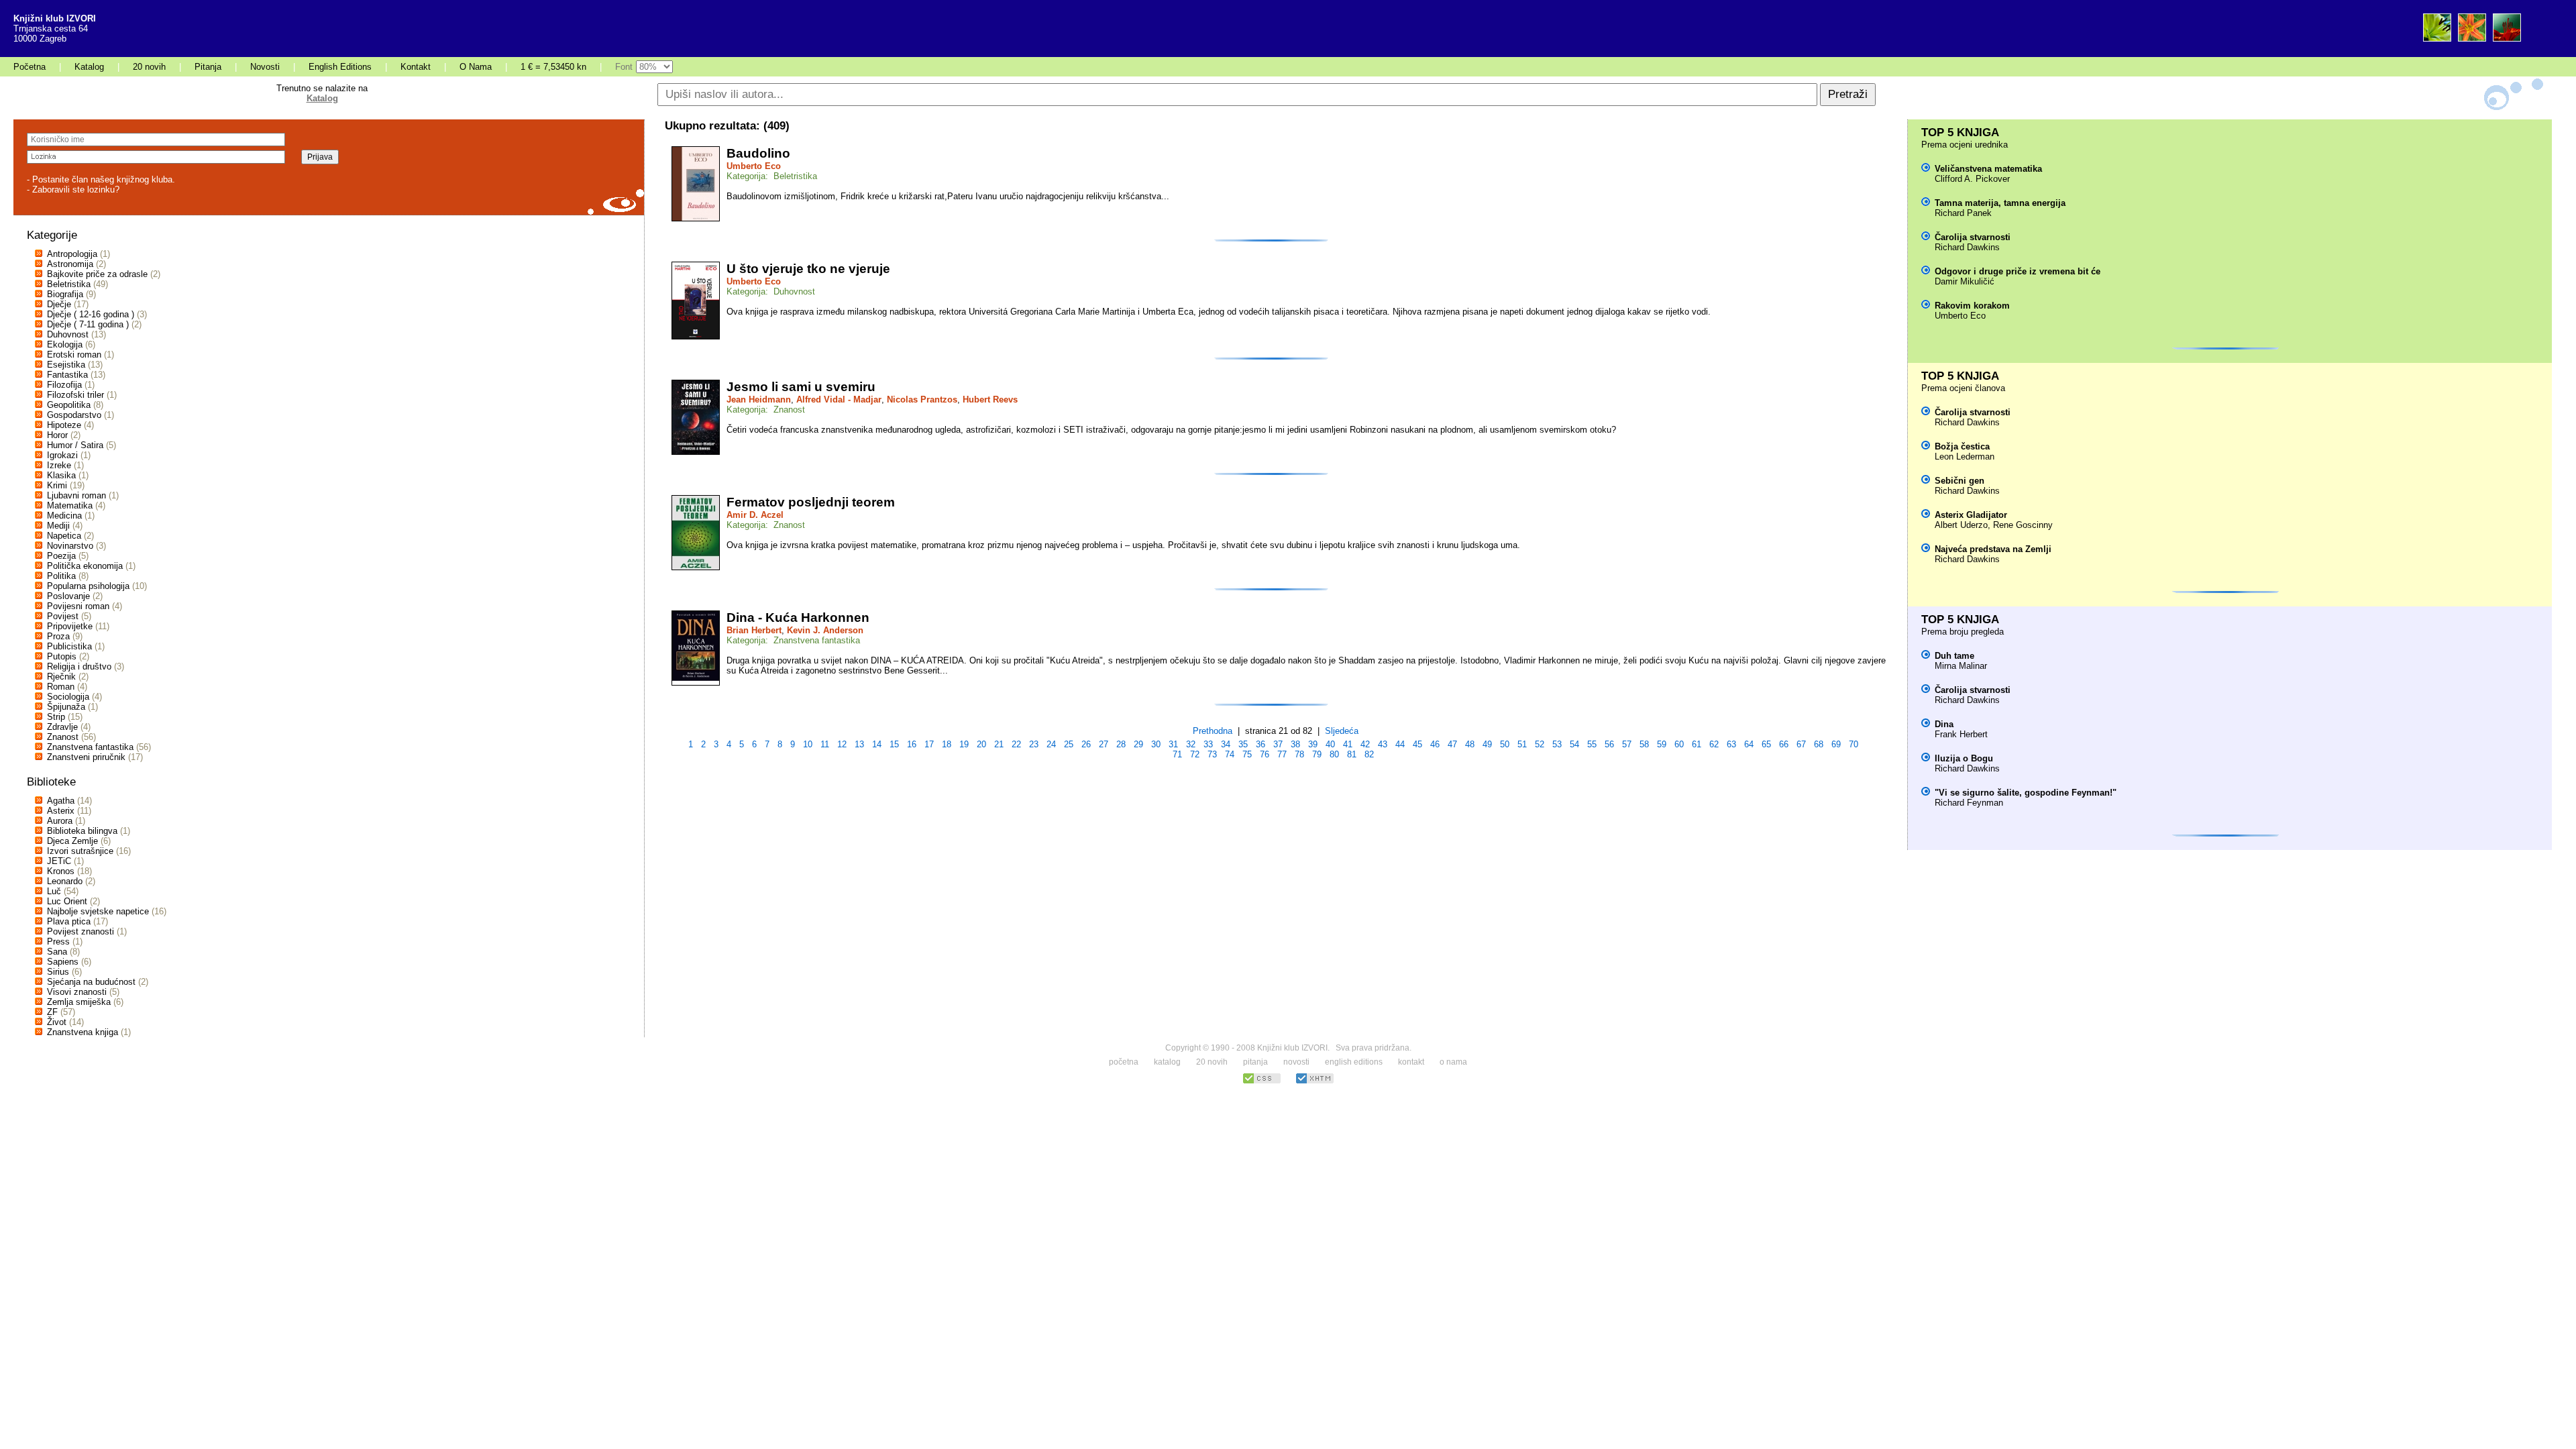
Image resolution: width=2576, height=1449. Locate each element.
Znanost (63, 737)
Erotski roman (74, 355)
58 (1644, 744)
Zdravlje (62, 727)
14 (877, 744)
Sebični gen (1960, 481)
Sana (57, 952)
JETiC (59, 861)
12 (842, 744)
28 (1121, 744)
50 (1505, 744)
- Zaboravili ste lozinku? (73, 190)
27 (1104, 744)
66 (1784, 744)
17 (929, 744)
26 (1086, 744)
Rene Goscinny (2023, 525)
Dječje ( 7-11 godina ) (88, 324)
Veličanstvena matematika (1988, 169)
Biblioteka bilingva (82, 831)
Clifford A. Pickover (1972, 179)
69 (1836, 744)
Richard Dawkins (1967, 247)
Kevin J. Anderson (825, 630)
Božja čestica (1962, 446)
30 (1156, 744)
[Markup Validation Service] (1315, 1082)
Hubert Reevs (990, 399)
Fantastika (67, 375)
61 (1697, 744)
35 (1243, 744)
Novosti (265, 67)
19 (964, 744)
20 (981, 744)
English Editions (340, 67)
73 (1212, 754)
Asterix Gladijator (1971, 515)
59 (1662, 744)
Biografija (65, 294)
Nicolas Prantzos (922, 399)
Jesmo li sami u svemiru (801, 387)
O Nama (476, 67)
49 (1487, 744)
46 (1435, 744)
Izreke (59, 465)
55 (1592, 744)
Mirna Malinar (1961, 666)
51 (1522, 744)
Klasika (61, 475)
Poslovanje (68, 596)
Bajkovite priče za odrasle (97, 274)
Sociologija (68, 697)
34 (1226, 744)
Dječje (59, 304)
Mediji (58, 526)
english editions (1354, 1062)
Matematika (70, 505)
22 (1016, 744)
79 (1317, 754)
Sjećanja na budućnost (91, 982)
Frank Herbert (1961, 734)
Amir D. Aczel (755, 515)
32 (1191, 744)
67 (1801, 744)
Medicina (64, 516)
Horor (57, 435)
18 (947, 744)
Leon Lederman (1965, 457)
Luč (54, 891)
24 (1051, 744)
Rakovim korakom (1972, 306)
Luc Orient (67, 901)
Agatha (61, 801)
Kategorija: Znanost (766, 410)
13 (859, 744)
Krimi (57, 485)
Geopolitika (69, 405)
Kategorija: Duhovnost (771, 291)
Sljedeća (1342, 731)
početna (1124, 1062)
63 (1731, 744)
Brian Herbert (754, 630)
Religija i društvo (79, 666)
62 (1714, 744)
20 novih (149, 67)
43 (1383, 744)
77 (1282, 754)
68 (1819, 744)
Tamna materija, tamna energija (2000, 203)
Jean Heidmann (759, 399)
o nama (1453, 1062)
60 (1679, 744)
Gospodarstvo (74, 415)
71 (1177, 754)
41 (1348, 744)
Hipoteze (64, 425)
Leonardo (65, 881)
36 (1260, 744)
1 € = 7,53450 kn (553, 67)
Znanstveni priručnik (86, 757)
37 (1278, 744)
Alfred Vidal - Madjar (839, 399)
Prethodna (1213, 731)
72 (1195, 754)
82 (1369, 754)
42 (1365, 744)
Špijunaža (66, 707)
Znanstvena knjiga (83, 1032)
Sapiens (63, 962)
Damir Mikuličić (1965, 281)
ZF (52, 1012)
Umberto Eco (754, 166)
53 (1557, 744)
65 (1766, 744)
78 (1299, 754)
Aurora (60, 821)
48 (1470, 744)
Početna (30, 67)
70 (1854, 744)
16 (912, 744)
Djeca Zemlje (72, 841)
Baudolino (758, 153)
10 (808, 744)
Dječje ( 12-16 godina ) (91, 314)
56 (1609, 744)
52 (1540, 744)
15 (894, 744)
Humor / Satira (75, 445)
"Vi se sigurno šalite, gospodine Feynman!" (2026, 793)
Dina (1944, 724)
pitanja (1255, 1062)
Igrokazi (62, 455)
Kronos (61, 871)
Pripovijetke (70, 626)
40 (1330, 744)
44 (1400, 744)
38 (1295, 744)
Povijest (63, 616)
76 (1265, 754)
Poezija (61, 556)
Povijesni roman (78, 606)
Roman (61, 687)
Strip (56, 717)
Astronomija (70, 264)
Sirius (58, 972)
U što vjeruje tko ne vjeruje (808, 269)
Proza (58, 636)
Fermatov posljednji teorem (811, 502)
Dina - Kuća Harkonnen (798, 618)
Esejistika (66, 365)
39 (1313, 744)
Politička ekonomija (85, 566)
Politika (61, 576)
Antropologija (72, 254)
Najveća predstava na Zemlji (1993, 549)
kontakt (1411, 1062)
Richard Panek (1963, 213)
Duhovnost (68, 334)
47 (1452, 744)
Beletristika (69, 284)
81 (1352, 754)
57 (1627, 744)
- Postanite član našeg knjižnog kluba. (101, 179)
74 (1230, 754)
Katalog (89, 67)
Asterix (61, 811)
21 (999, 744)
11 (825, 744)
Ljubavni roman (76, 495)
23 (1034, 744)
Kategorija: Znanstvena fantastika (793, 640)
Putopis (62, 656)
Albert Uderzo (1961, 525)
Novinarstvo (70, 546)
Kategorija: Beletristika (772, 176)
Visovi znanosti (77, 992)
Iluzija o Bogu (1964, 758)
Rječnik (61, 677)
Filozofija (64, 385)
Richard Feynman (1969, 803)
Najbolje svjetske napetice (98, 911)
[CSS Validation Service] (1262, 1082)
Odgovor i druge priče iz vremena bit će (2018, 271)
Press (58, 942)
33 (1208, 744)
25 (1069, 744)
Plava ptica (69, 921)
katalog (1167, 1062)
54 (1574, 744)
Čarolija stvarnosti (1973, 237)
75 (1247, 754)
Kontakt (416, 67)
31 (1173, 744)
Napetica (64, 536)
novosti (1296, 1062)
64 (1749, 744)
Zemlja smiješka (79, 1002)
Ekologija (65, 344)
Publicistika (69, 646)
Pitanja (208, 67)
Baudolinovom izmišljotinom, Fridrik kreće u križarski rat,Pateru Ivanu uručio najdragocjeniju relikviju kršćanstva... (948, 196)
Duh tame (1954, 656)
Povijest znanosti (80, 931)
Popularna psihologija (88, 586)
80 (1334, 754)
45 (1417, 744)
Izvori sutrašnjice (80, 851)
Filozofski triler (75, 395)
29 (1138, 744)
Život (57, 1022)
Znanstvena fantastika (90, 747)
